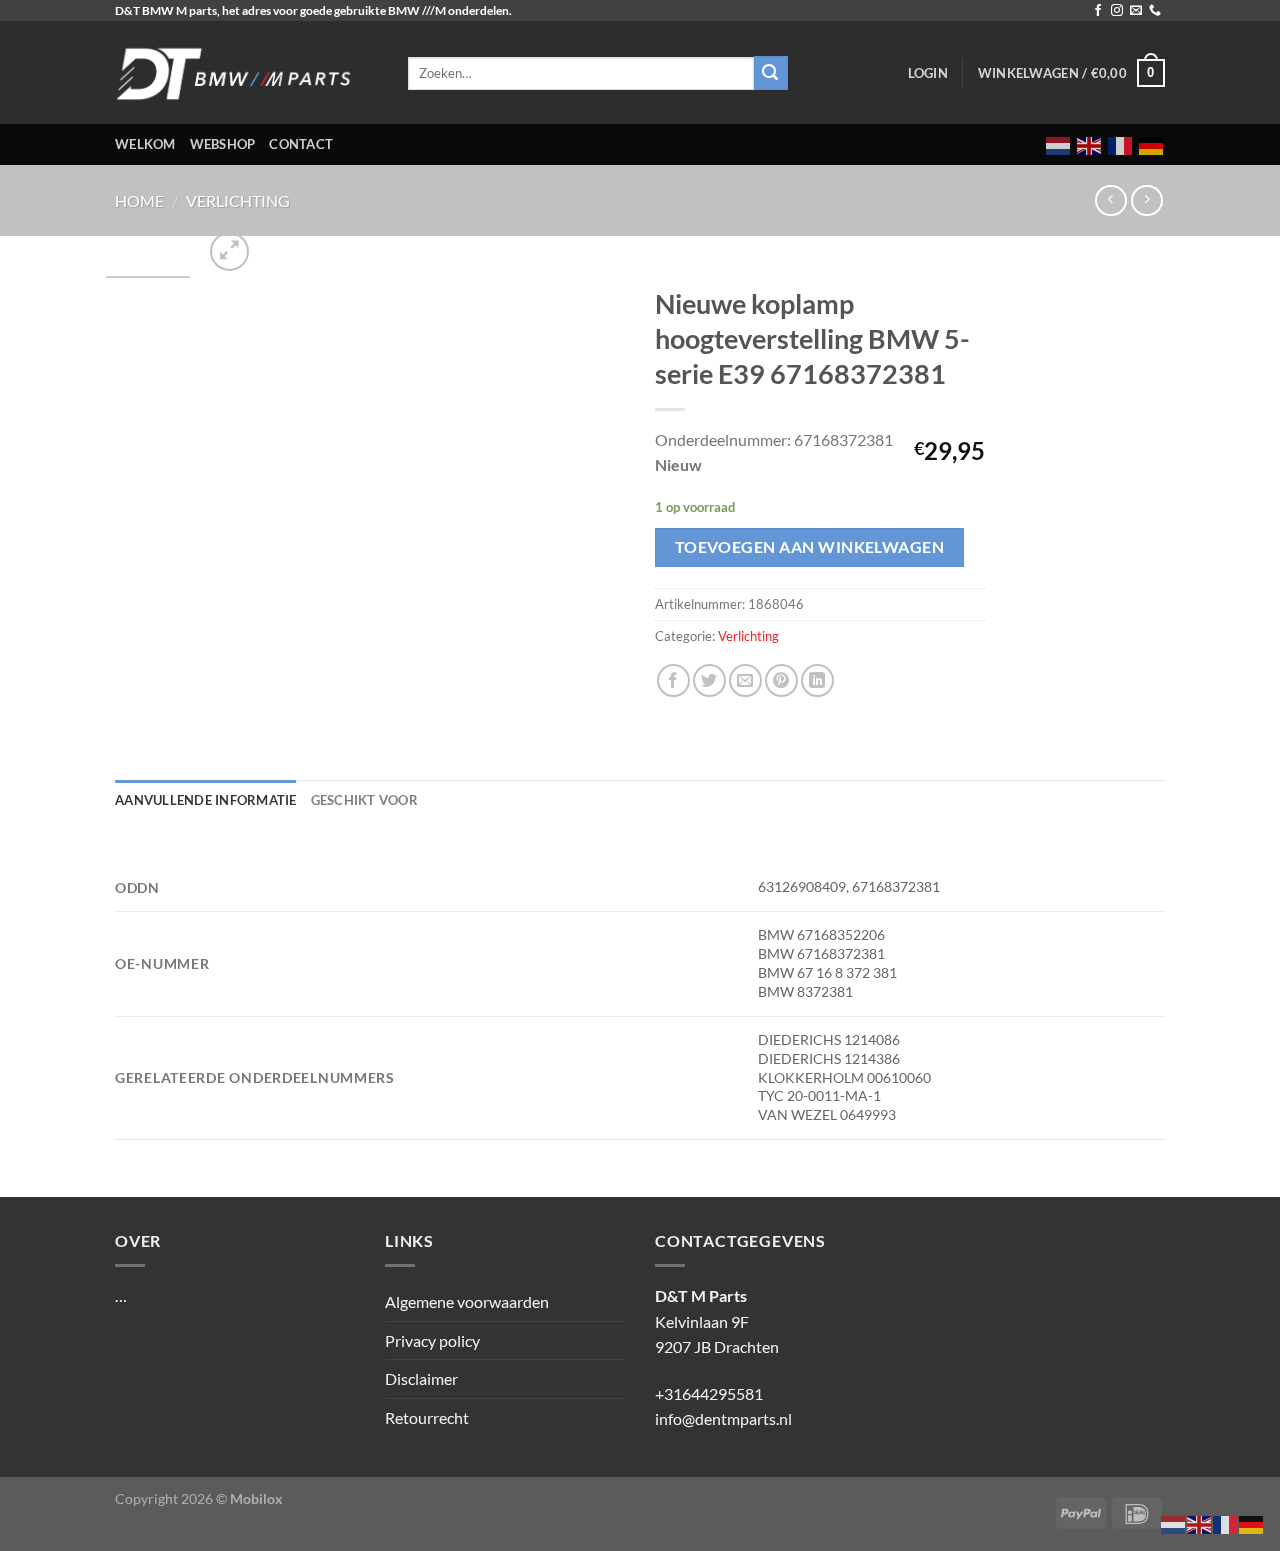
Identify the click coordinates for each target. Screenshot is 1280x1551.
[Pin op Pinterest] (781, 680)
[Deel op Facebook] (673, 680)
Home (139, 200)
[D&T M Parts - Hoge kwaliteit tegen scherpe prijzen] (246, 72)
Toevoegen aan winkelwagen (810, 547)
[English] (1090, 144)
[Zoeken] (771, 73)
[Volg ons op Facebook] (1098, 11)
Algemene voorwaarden (467, 1301)
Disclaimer (421, 1378)
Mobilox (256, 1498)
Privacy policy (432, 1340)
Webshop (223, 144)
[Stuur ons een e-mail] (1136, 11)
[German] (1152, 144)
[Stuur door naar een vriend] (745, 680)
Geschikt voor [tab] (364, 800)
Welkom (145, 144)
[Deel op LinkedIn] (817, 680)
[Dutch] (1059, 144)
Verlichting (238, 200)
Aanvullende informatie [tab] (206, 800)
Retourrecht (427, 1417)
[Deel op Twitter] (709, 680)
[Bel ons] (1155, 11)
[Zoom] (229, 251)
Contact (301, 144)
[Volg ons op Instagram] (1117, 11)
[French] (1121, 144)
